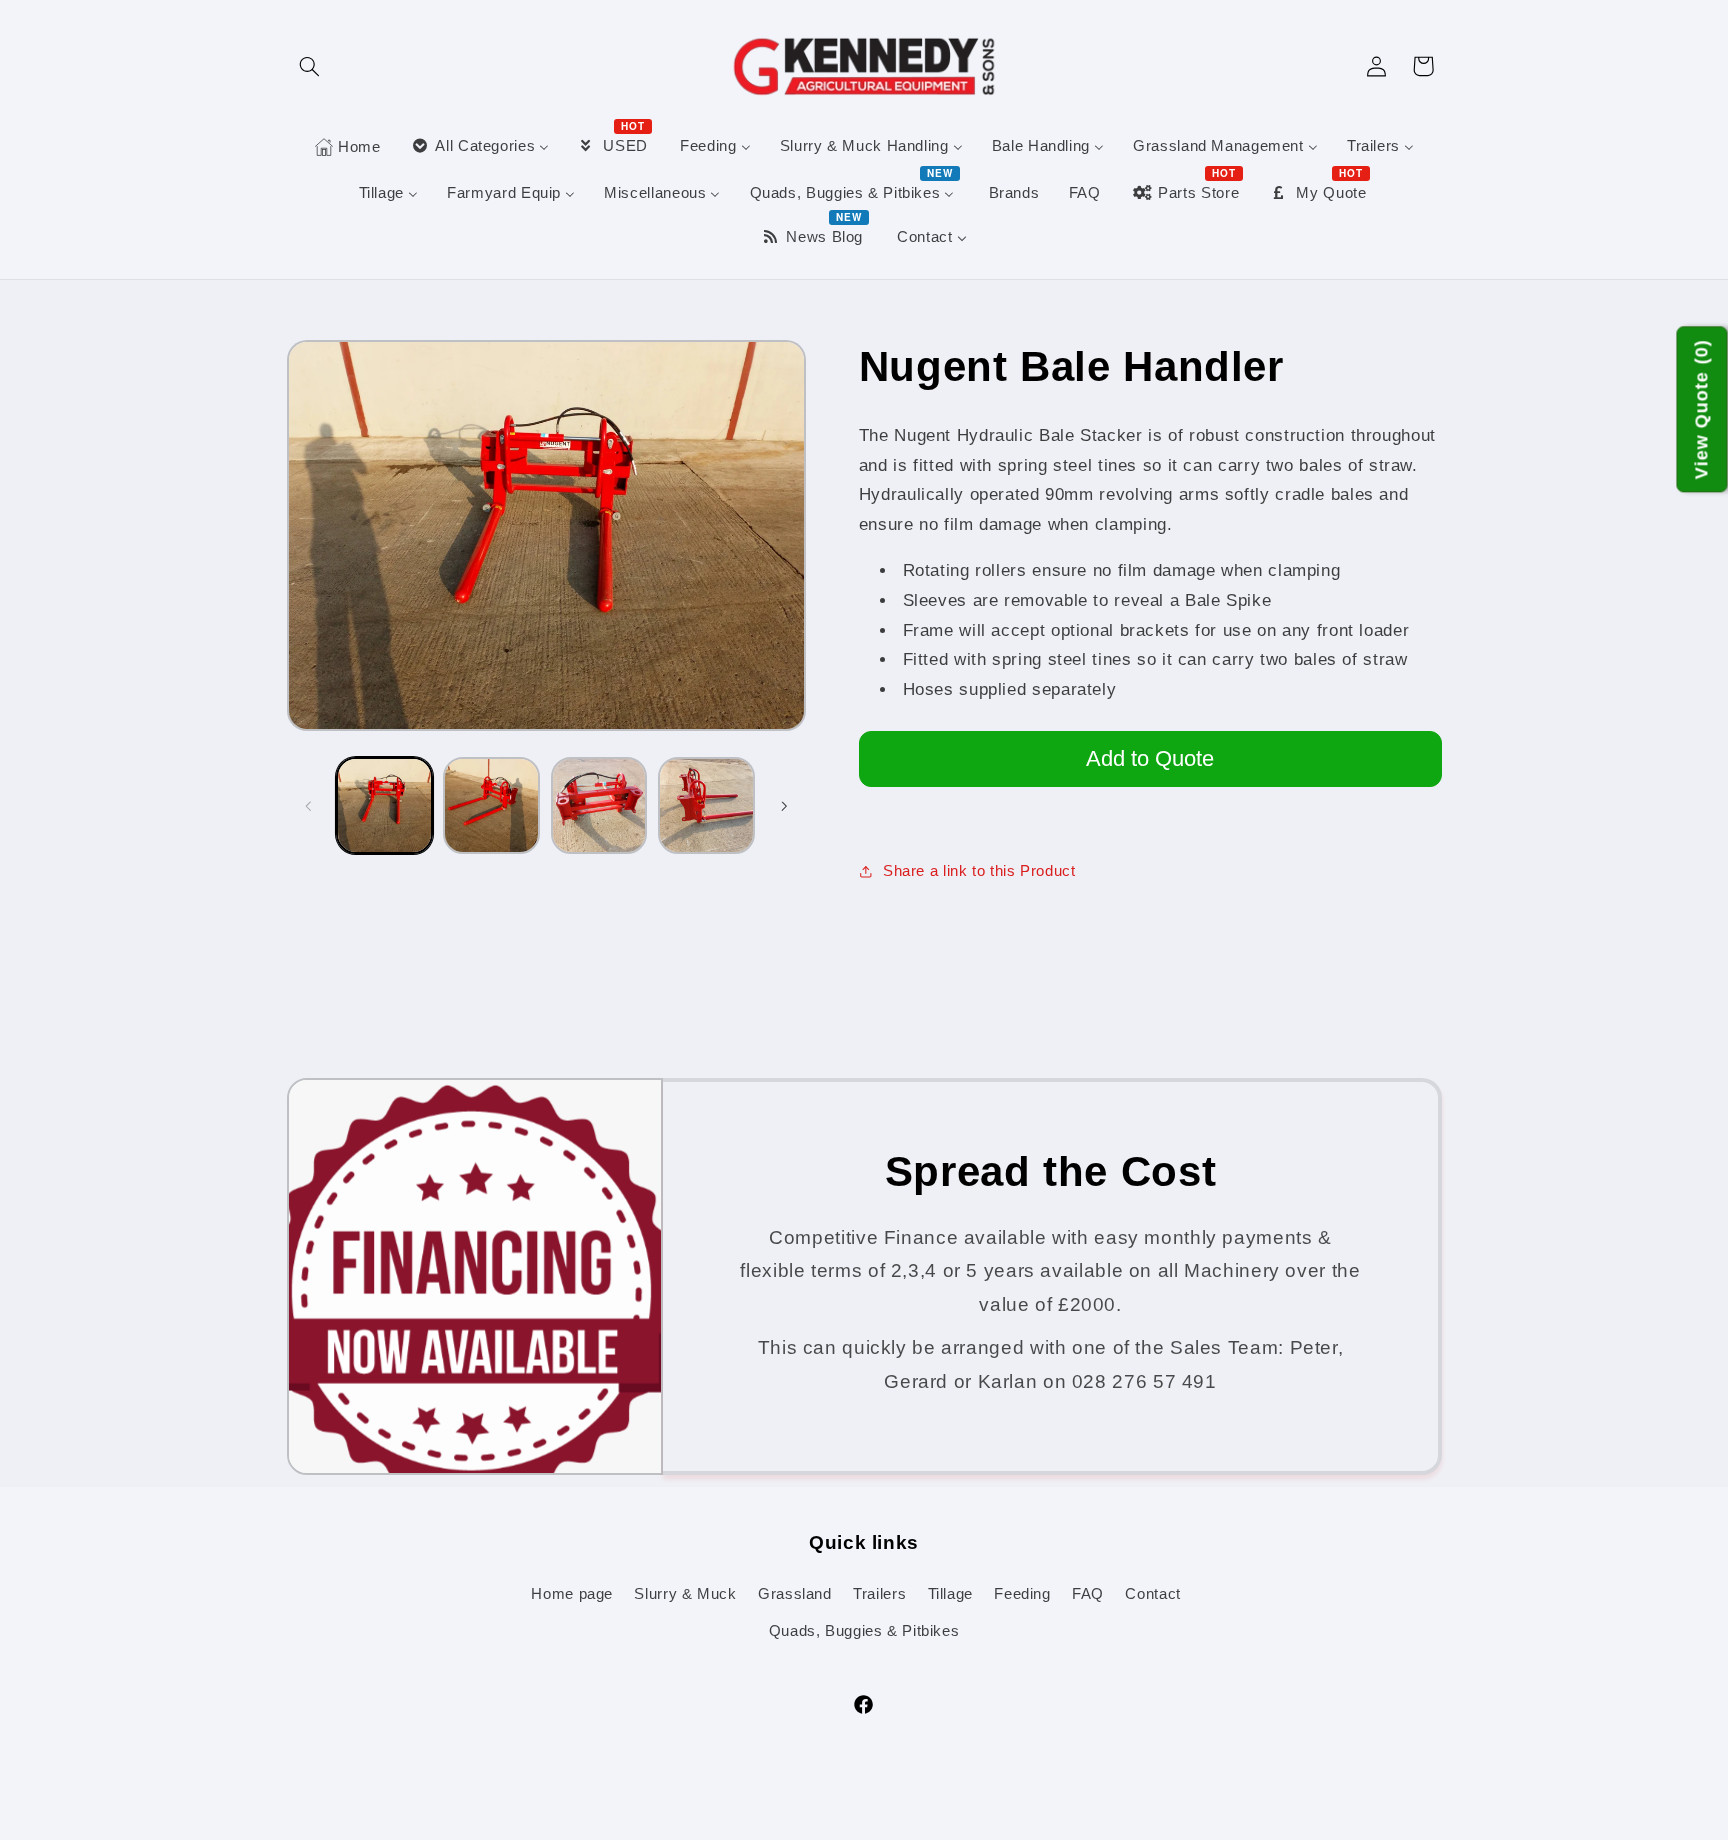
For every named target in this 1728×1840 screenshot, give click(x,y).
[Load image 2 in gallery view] (491, 805)
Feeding (1022, 1594)
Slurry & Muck (685, 1594)
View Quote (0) (1702, 410)
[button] (310, 66)
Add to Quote (1150, 758)
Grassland (795, 1594)
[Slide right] (784, 806)
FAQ (1088, 1594)
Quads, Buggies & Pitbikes (864, 1631)
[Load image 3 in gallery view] (599, 805)
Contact (1152, 1594)
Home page (572, 1594)
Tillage (950, 1594)
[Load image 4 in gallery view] (706, 805)
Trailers (879, 1594)
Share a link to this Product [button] (979, 871)
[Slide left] (309, 806)
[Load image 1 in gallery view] (384, 805)
